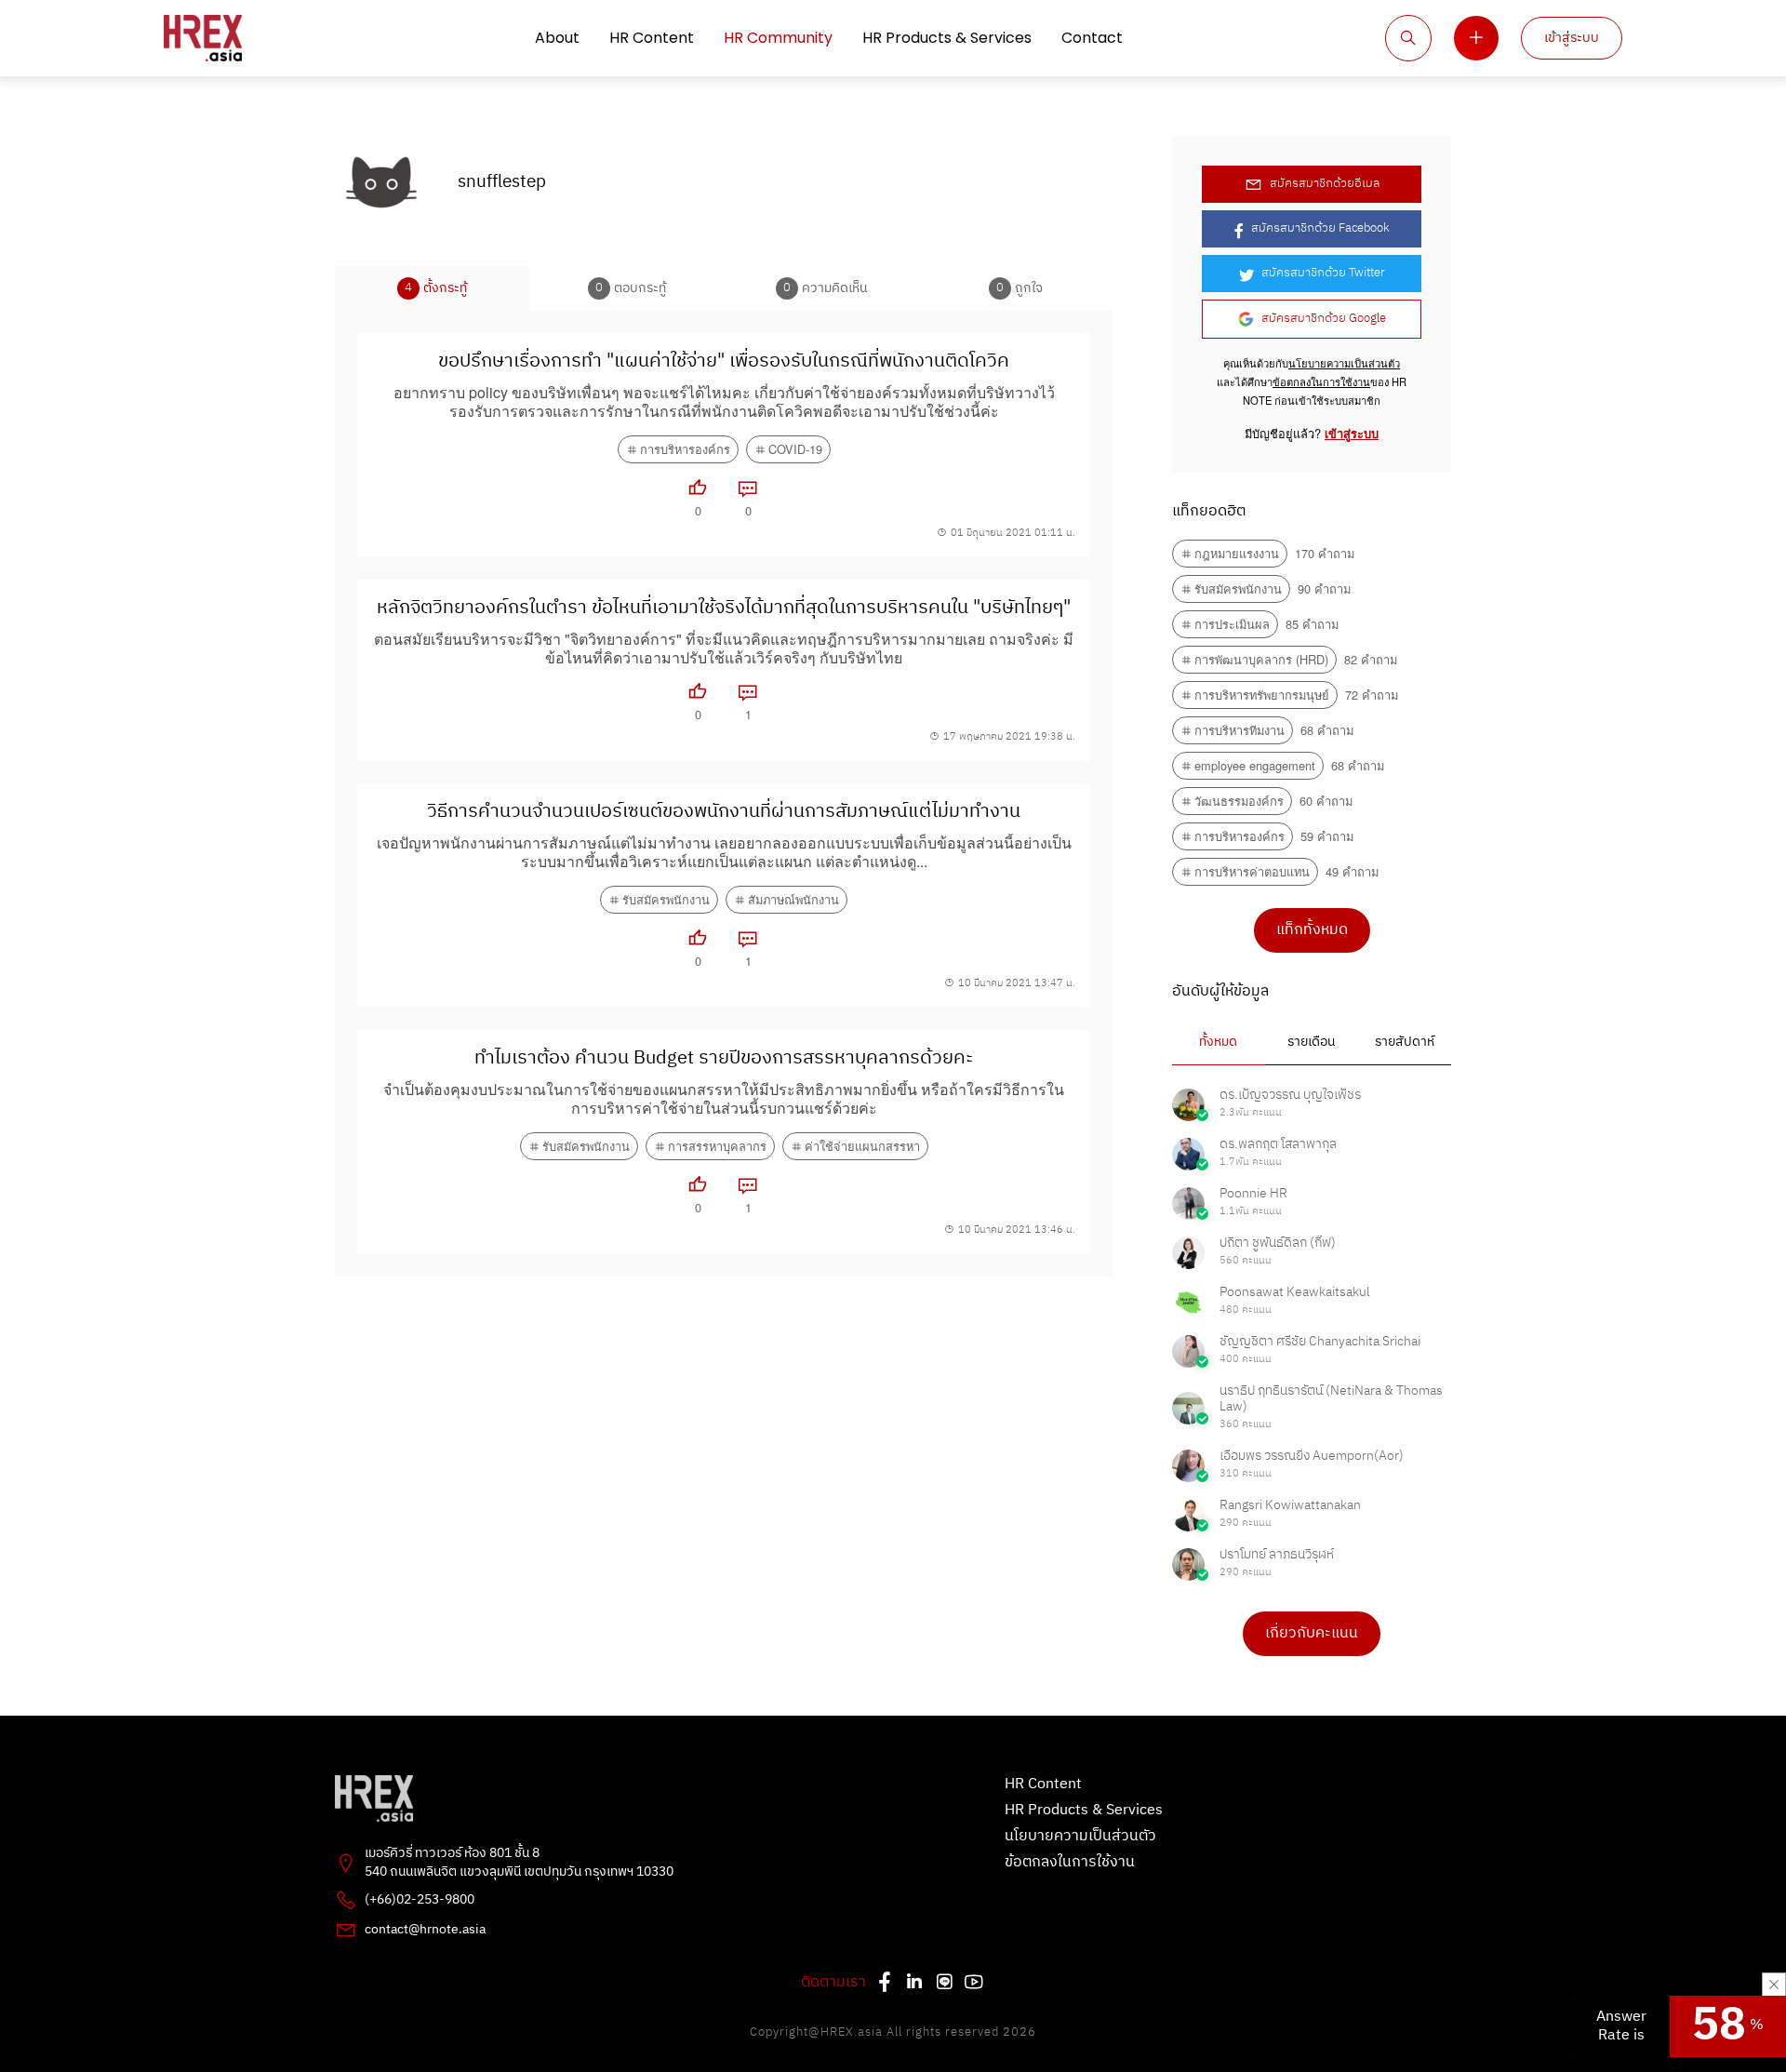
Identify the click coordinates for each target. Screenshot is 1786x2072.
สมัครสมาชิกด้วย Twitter (1323, 273)
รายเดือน (1311, 1042)
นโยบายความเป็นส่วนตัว (1344, 363)
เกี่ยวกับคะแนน (1312, 1633)
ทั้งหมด (1218, 1042)
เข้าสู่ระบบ (1572, 38)
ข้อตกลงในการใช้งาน (1321, 381)
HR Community (778, 38)
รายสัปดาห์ (1405, 1042)
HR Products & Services (947, 38)
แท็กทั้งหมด (1312, 930)
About (557, 38)
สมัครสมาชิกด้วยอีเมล (1325, 184)
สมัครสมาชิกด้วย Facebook (1320, 228)
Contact (1092, 38)
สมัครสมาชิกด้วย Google (1324, 319)
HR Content (652, 38)
